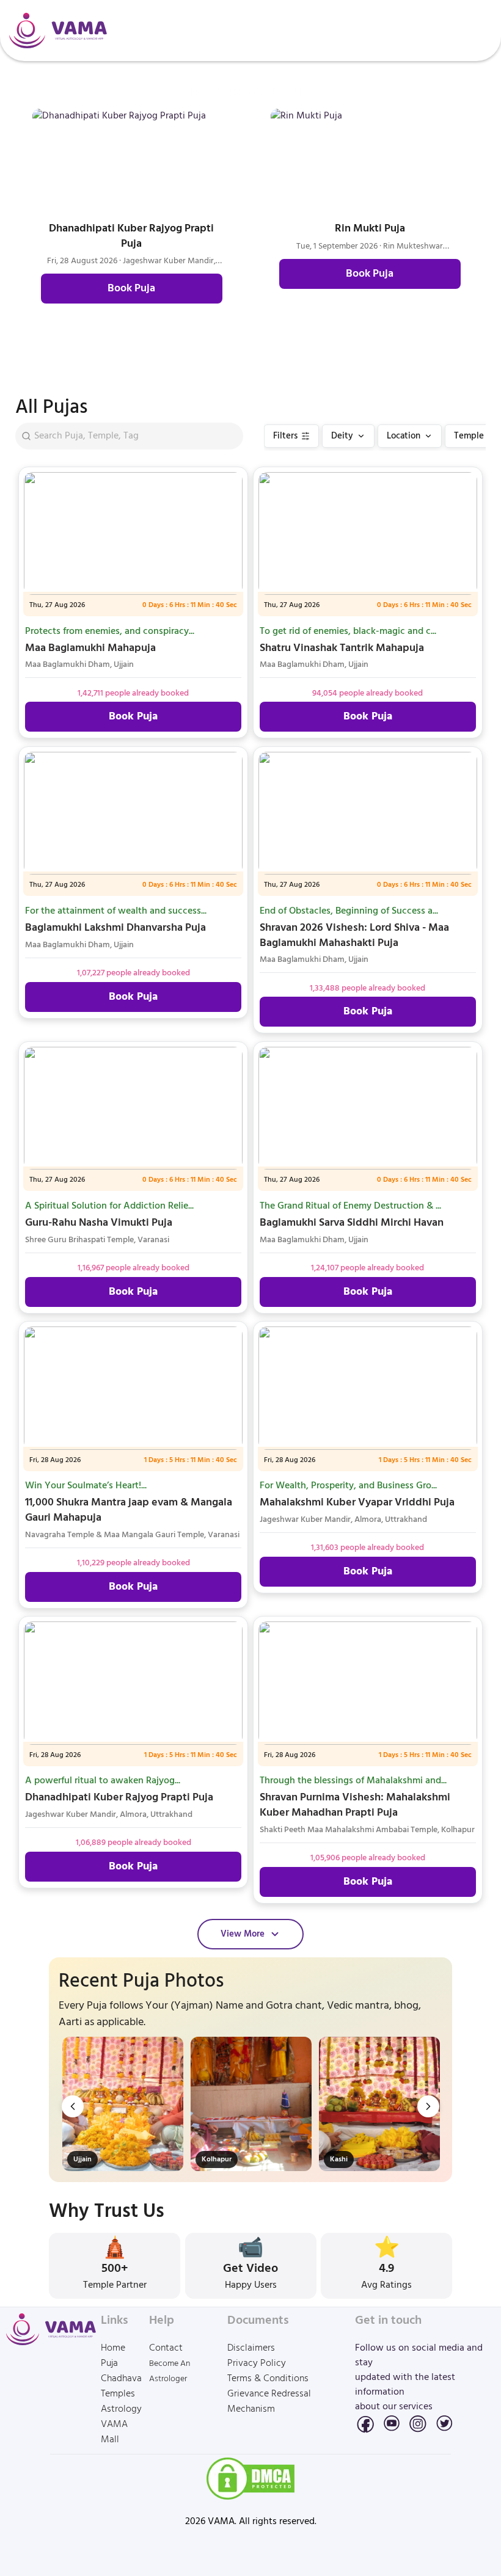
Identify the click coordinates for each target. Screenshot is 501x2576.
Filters (285, 436)
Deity (342, 436)
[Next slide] (428, 2106)
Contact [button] (166, 2349)
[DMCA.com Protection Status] (250, 2479)
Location (404, 436)
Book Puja (131, 289)
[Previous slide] (73, 2106)
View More (243, 1934)
